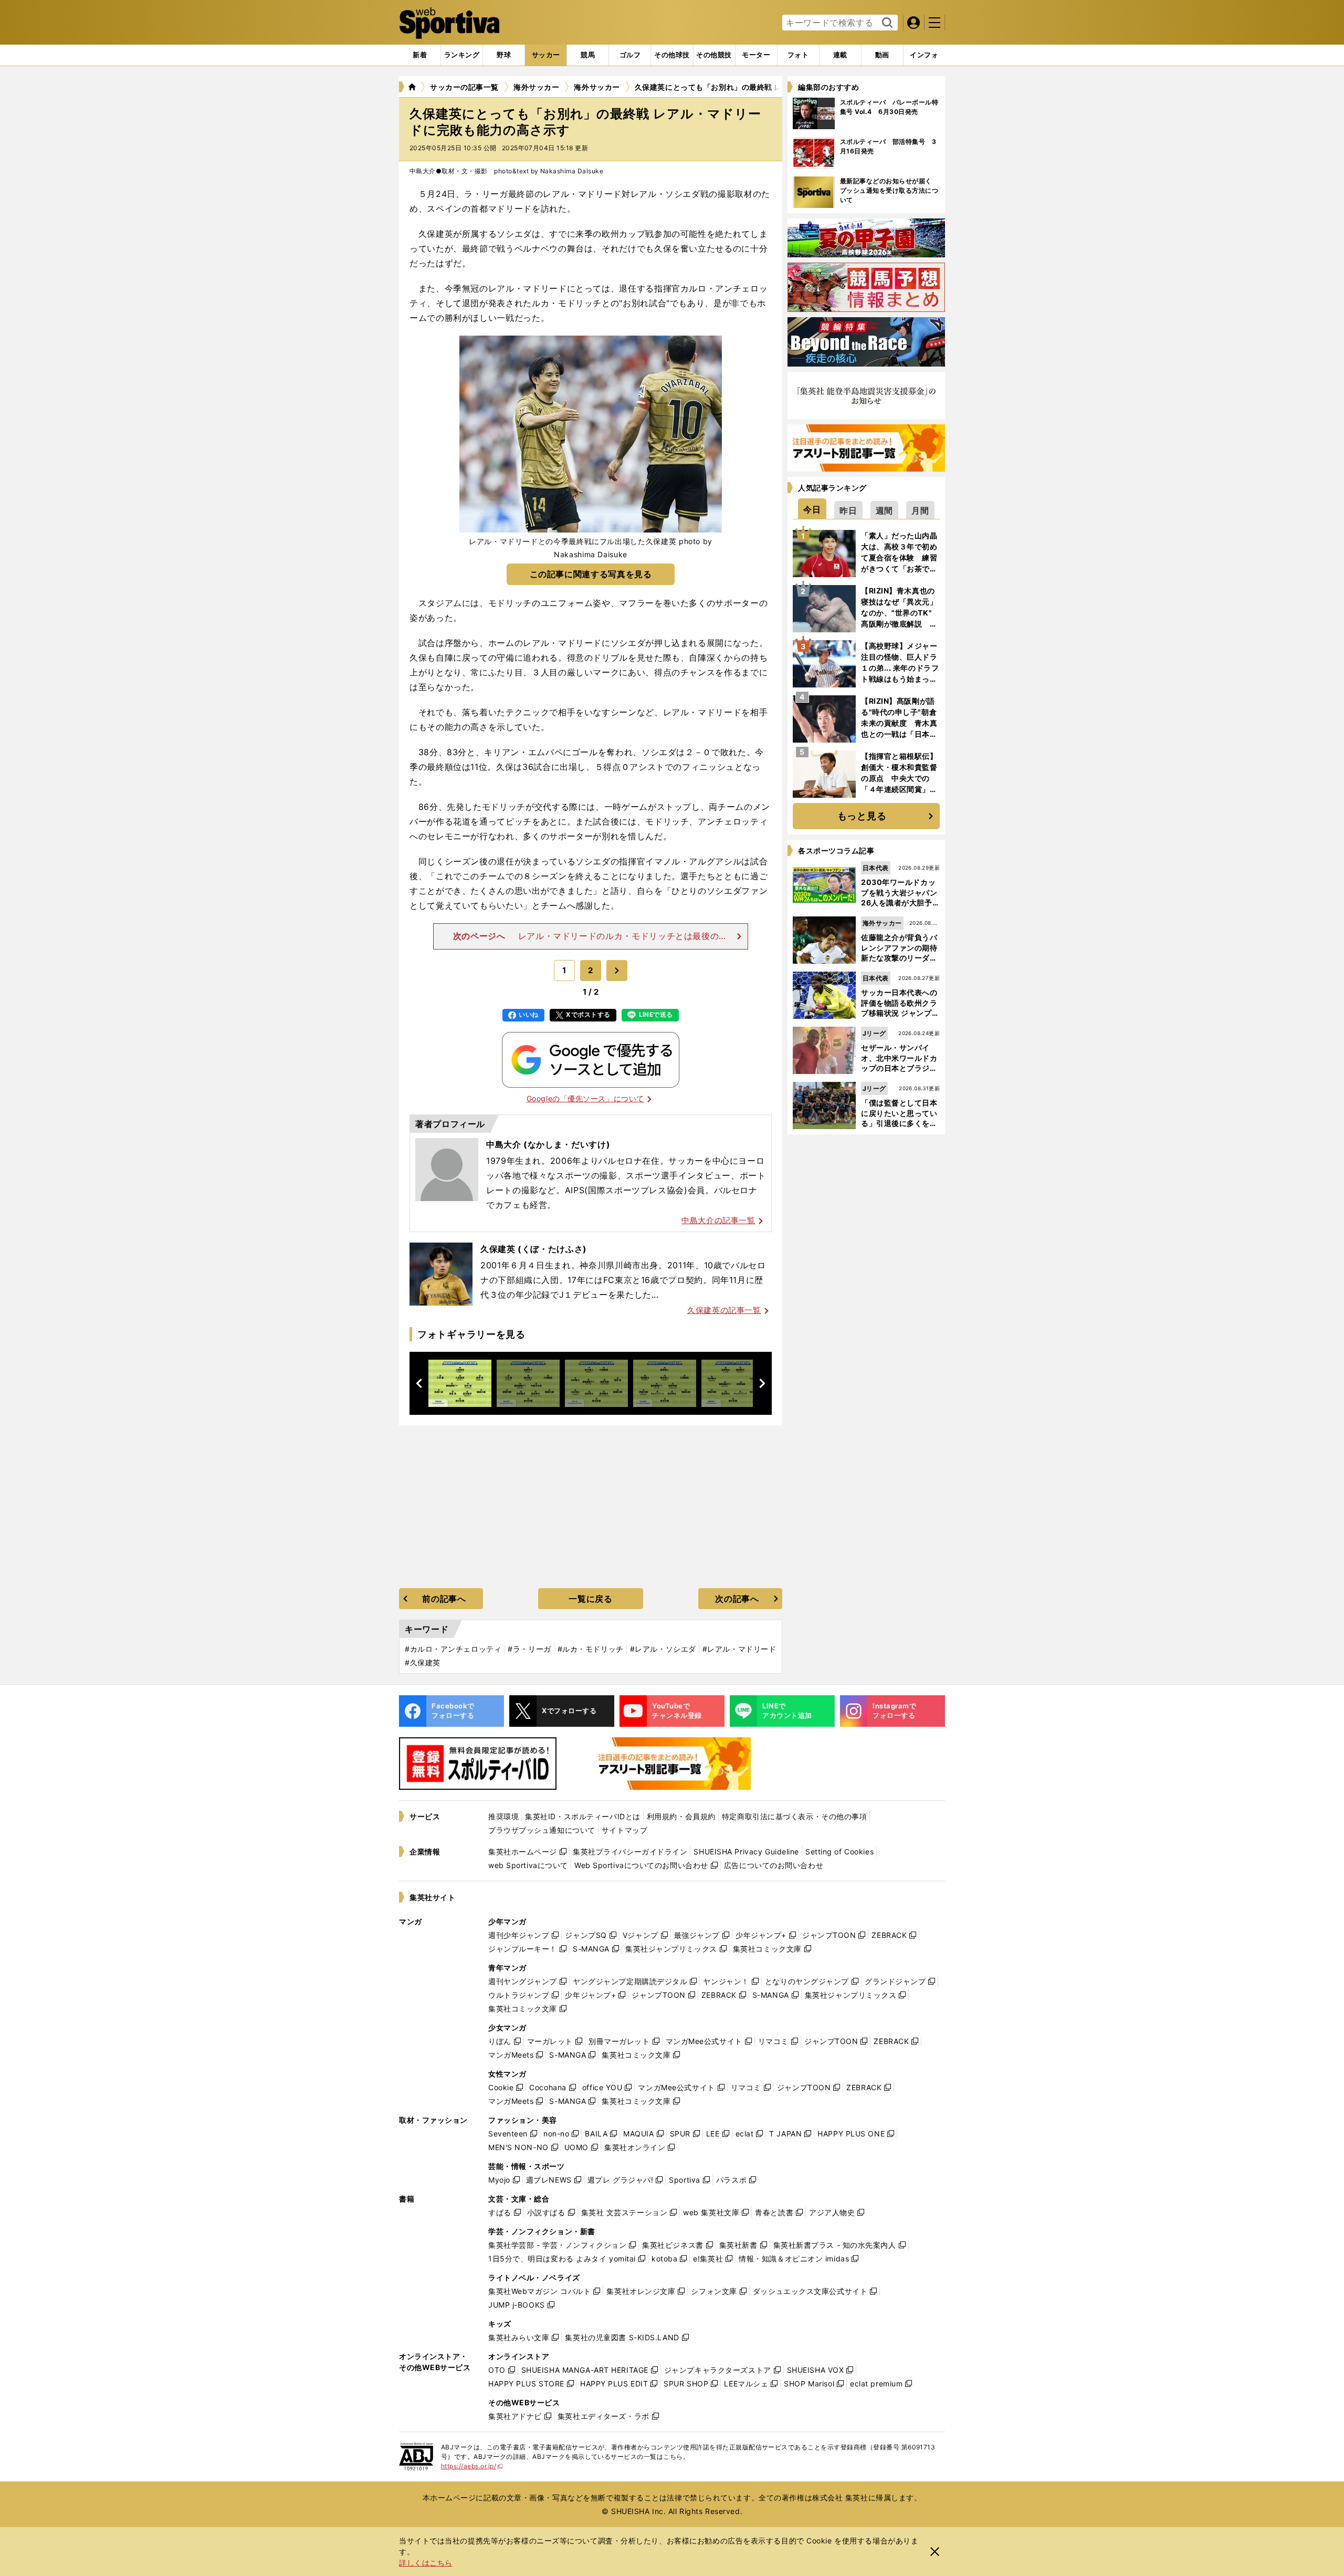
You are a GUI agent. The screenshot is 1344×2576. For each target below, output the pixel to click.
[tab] (504, 55)
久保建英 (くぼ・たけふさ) (534, 1249)
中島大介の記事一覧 (718, 1220)
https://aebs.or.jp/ (472, 2466)
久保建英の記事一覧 (724, 1310)
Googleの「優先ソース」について (585, 1098)
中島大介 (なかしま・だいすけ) (548, 1144)
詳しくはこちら (426, 2563)
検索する (886, 23)
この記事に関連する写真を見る (591, 574)
